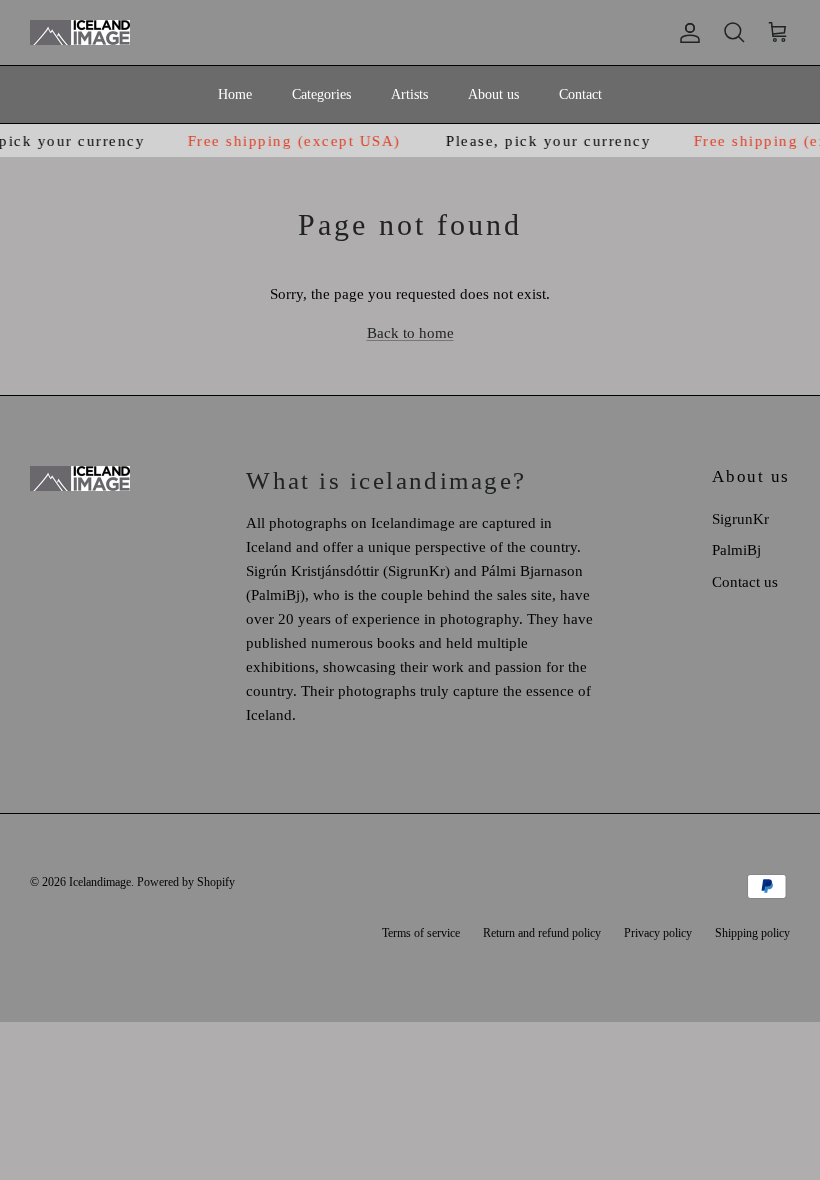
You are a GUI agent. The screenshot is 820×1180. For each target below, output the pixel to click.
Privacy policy (658, 933)
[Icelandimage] (80, 32)
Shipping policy (752, 933)
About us (493, 94)
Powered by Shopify (186, 882)
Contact (580, 94)
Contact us (745, 582)
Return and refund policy (542, 933)
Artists (409, 94)
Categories (321, 94)
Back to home (410, 333)
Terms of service (421, 933)
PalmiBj (736, 550)
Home (235, 94)
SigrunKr (740, 519)
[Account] (686, 33)
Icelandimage (100, 882)
